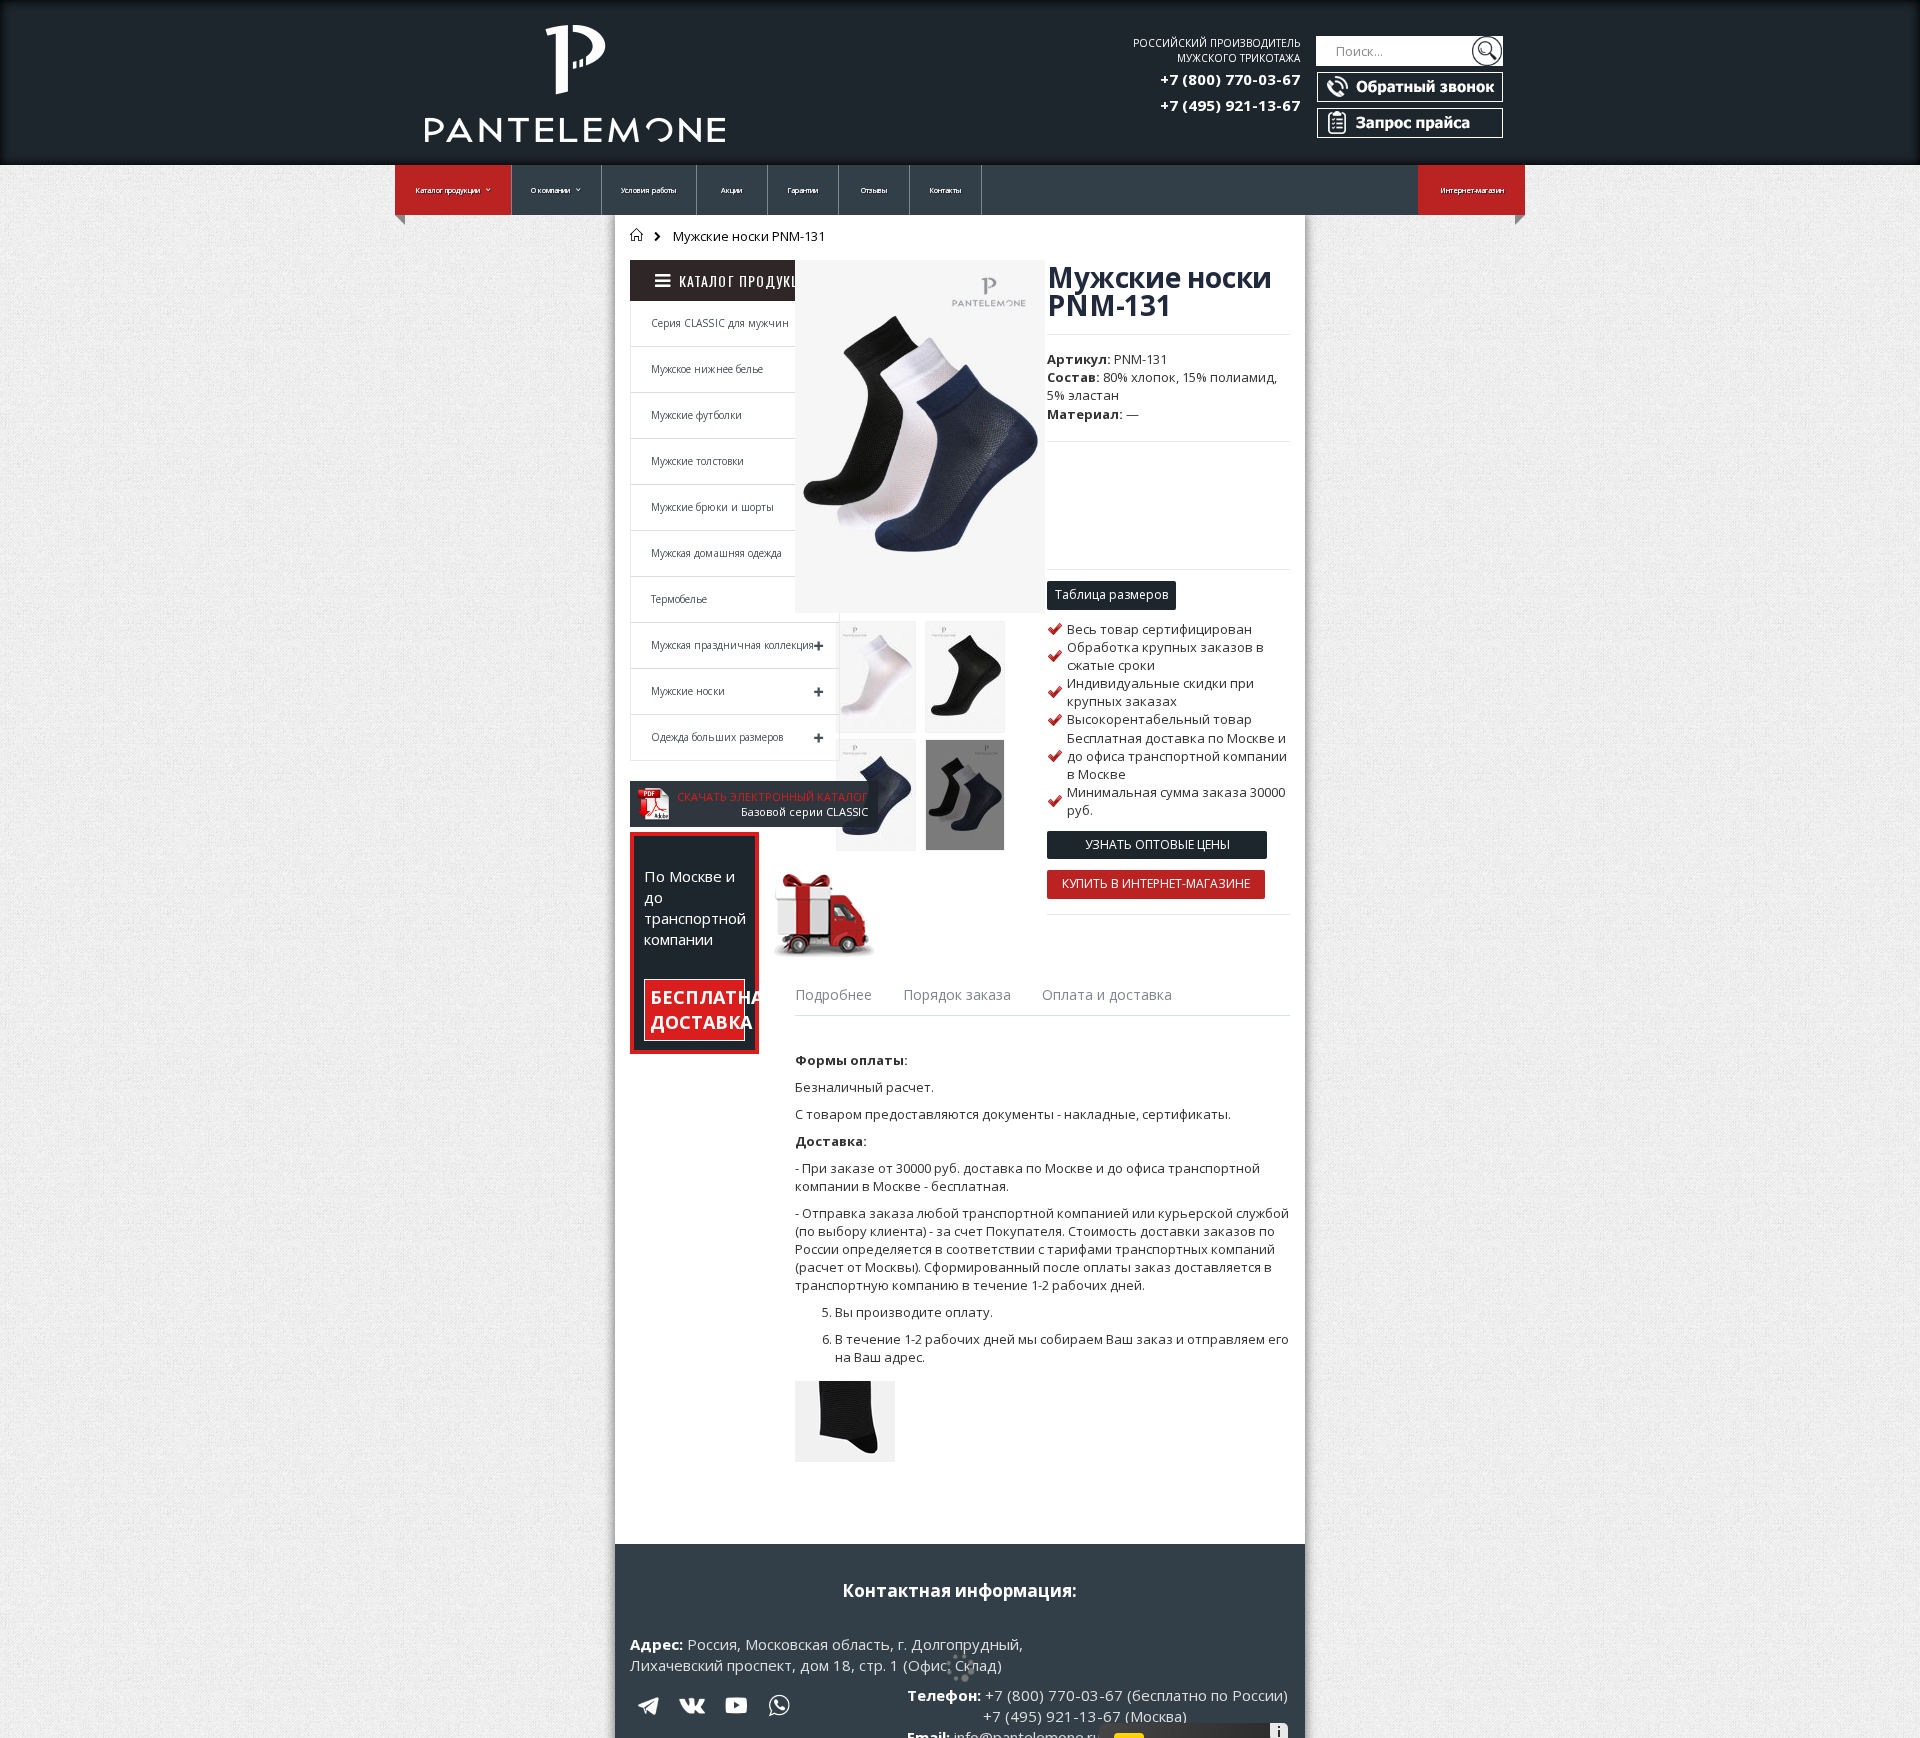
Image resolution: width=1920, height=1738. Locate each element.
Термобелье (679, 599)
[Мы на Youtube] (736, 1720)
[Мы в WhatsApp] (779, 1720)
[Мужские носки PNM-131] (876, 677)
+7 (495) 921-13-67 (1230, 105)
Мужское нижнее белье (707, 369)
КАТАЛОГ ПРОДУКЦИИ (749, 280)
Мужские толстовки (697, 461)
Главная (637, 235)
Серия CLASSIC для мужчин (720, 323)
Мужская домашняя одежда (716, 553)
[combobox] (1409, 51)
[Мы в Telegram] (650, 1720)
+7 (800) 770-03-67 (1230, 79)
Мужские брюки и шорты (712, 507)
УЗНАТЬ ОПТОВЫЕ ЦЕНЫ (1157, 844)
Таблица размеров (1111, 594)
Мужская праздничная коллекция (732, 645)
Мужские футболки (696, 415)
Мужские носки (688, 691)
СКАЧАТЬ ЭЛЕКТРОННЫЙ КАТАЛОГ (772, 796)
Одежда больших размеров (717, 737)
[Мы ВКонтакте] (693, 1720)
